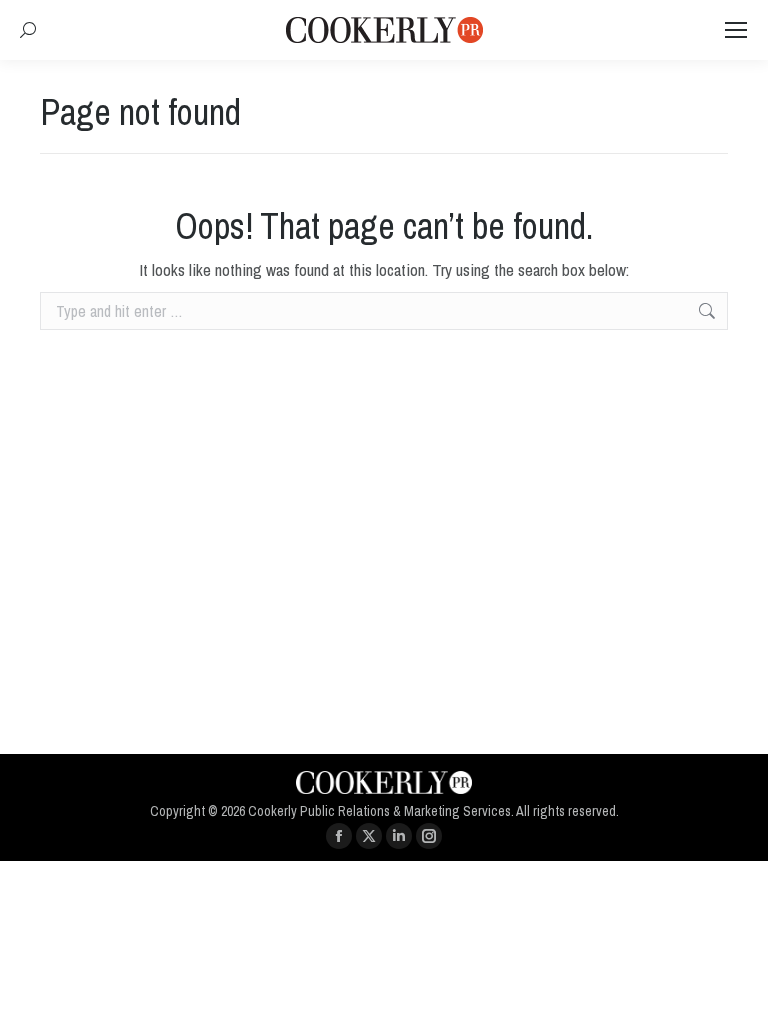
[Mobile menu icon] (736, 30)
